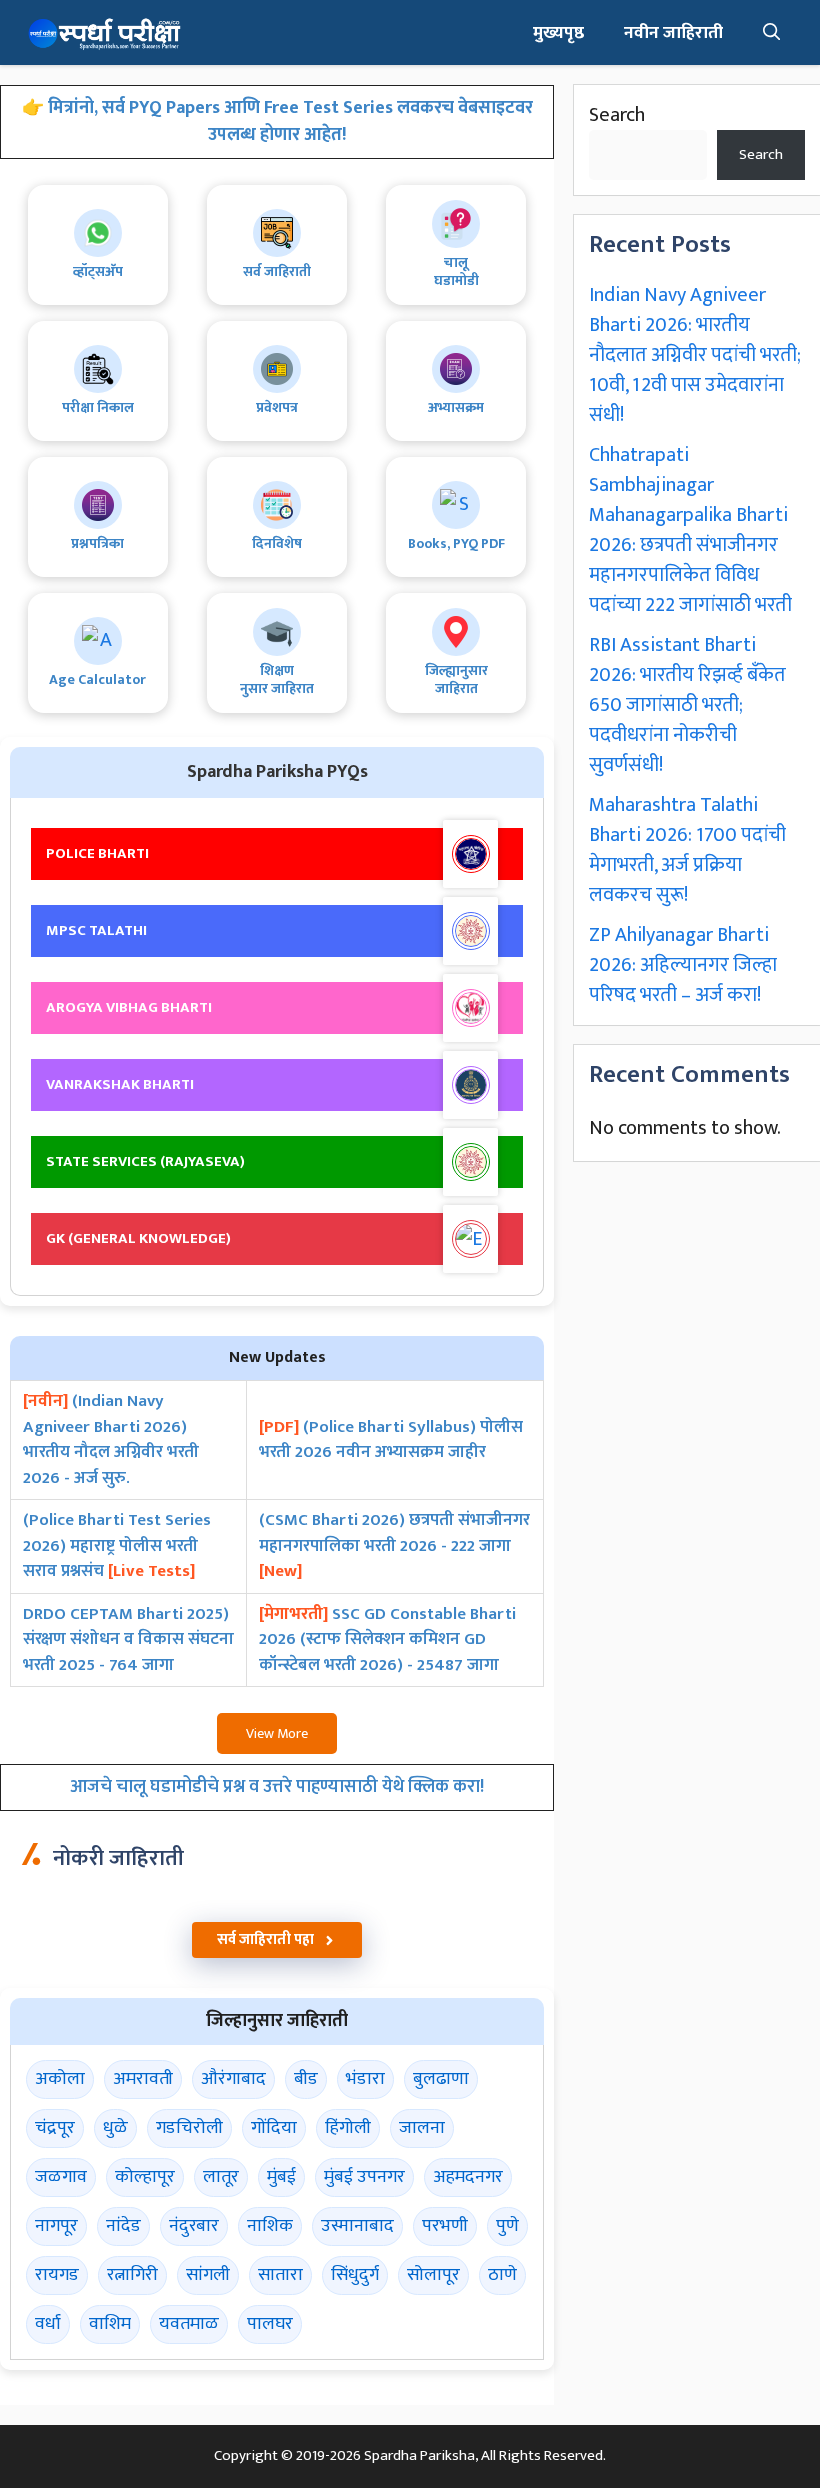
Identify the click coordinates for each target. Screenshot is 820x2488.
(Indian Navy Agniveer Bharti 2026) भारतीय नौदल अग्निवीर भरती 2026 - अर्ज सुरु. (111, 1440)
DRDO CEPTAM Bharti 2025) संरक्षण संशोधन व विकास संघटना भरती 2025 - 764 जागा (128, 1640)
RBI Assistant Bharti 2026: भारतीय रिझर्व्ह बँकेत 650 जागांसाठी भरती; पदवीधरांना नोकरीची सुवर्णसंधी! (687, 705)
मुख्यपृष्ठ (558, 32)
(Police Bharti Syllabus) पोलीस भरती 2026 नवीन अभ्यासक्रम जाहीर (391, 1440)
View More (277, 1733)
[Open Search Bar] (772, 32)
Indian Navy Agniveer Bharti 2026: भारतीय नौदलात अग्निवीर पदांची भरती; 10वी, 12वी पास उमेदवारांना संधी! (695, 355)
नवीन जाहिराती (673, 32)
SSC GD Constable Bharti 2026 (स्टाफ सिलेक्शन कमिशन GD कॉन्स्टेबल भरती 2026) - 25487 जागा (387, 1640)
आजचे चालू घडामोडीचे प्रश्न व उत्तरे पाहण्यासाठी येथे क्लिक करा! (277, 1787)
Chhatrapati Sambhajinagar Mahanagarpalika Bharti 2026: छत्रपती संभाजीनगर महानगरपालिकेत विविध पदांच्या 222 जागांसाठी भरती (690, 530)
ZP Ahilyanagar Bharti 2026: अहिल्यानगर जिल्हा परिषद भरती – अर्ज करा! (683, 965)
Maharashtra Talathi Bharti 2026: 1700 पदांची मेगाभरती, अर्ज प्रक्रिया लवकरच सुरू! (687, 850)
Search (617, 115)
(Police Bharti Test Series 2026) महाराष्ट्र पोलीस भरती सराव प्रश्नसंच (117, 1546)
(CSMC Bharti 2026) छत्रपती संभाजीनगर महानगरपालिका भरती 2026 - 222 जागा (394, 1546)
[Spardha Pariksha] (104, 32)
